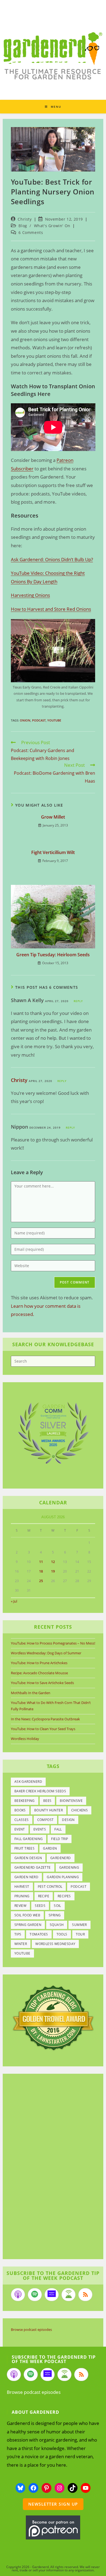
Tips (18, 1934)
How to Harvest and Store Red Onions (51, 609)
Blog (23, 226)
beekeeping (25, 1801)
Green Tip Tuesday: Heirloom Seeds (53, 955)
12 (53, 1562)
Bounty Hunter (49, 1810)
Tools (62, 1934)
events (40, 1829)
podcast (39, 720)
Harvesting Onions (30, 595)
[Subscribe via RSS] (85, 2295)
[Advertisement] (50, 2167)
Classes (22, 1820)
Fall (58, 1829)
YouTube (54, 720)
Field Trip (60, 1839)
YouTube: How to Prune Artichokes (39, 1663)
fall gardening (29, 1839)
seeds (40, 1906)
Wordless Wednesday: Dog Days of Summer (46, 1653)
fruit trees (24, 1848)
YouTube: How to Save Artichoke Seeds (42, 1683)
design (68, 1820)
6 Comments (31, 232)
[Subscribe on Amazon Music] (52, 2295)
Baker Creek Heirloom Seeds (40, 1791)
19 (53, 1571)
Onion (25, 720)
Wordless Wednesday (55, 1944)
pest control (50, 1887)
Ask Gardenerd (28, 1782)
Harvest (22, 1887)
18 (41, 1571)
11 (41, 1562)
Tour (80, 1934)
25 (41, 1581)
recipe (44, 1896)
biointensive (71, 1801)
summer (79, 1925)
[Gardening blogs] (53, 2017)
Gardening (69, 1867)
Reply (78, 1001)
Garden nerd (26, 1877)
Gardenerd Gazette (33, 1867)
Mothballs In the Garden (31, 1693)
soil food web (27, 1915)
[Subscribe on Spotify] (35, 2295)
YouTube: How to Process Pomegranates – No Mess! (53, 1643)
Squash (57, 1925)
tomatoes (39, 1934)
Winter (21, 1944)
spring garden (28, 1925)
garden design (28, 1858)
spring (55, 1915)
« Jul (14, 1601)
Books (20, 1810)
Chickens (79, 1810)
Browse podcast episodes (31, 2329)
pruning (22, 1896)
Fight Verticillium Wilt (53, 852)
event (20, 1829)
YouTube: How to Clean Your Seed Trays (43, 1729)
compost (46, 1820)
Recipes (64, 1896)
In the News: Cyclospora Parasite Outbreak (45, 1719)
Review (20, 1906)
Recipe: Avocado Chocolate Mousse (39, 1673)
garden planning (63, 1877)
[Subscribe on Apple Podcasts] (18, 2295)
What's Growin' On (52, 226)
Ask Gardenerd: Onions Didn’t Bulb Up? (52, 559)
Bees (47, 1801)
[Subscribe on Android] (68, 2295)
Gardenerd (61, 1858)
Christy (25, 219)
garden (50, 1848)
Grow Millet (53, 817)
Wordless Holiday (25, 1739)
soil (57, 1906)
